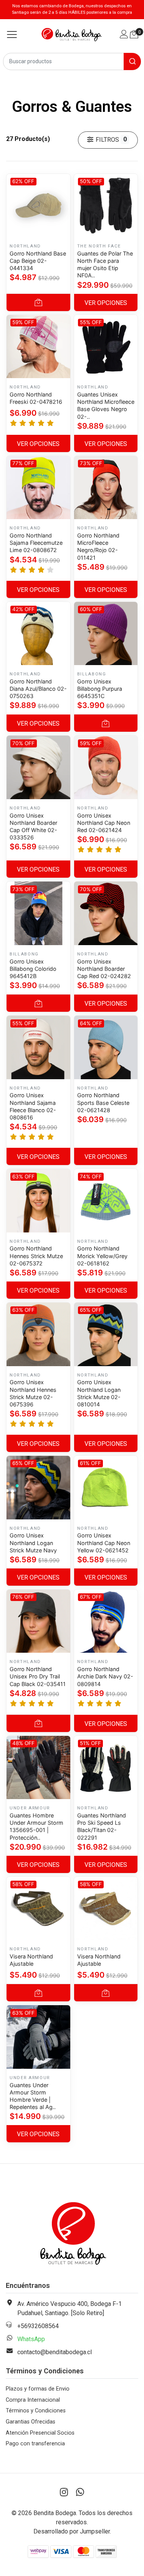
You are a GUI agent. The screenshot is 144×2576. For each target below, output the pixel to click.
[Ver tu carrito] (134, 34)
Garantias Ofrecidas (31, 2422)
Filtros (110, 139)
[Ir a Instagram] (64, 2492)
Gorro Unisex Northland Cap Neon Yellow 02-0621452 (104, 1543)
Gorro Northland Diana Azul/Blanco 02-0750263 (38, 689)
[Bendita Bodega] (72, 34)
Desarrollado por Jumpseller (72, 2531)
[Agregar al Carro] (38, 302)
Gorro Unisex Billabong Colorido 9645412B (33, 969)
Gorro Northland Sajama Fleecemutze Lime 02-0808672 (36, 543)
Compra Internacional (33, 2400)
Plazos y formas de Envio (38, 2389)
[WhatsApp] (80, 2492)
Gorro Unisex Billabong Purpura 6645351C (100, 689)
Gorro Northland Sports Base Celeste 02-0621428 (103, 1102)
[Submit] (132, 61)
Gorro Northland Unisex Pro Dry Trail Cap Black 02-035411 (38, 1676)
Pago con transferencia (35, 2444)
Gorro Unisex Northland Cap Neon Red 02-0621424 (104, 823)
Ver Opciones (106, 303)
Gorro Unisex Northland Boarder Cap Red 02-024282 (104, 969)
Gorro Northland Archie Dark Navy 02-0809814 (105, 1676)
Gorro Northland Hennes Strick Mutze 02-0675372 (36, 1256)
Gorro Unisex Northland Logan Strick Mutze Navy (33, 1543)
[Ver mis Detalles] (124, 35)
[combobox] (72, 61)
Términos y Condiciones (36, 2411)
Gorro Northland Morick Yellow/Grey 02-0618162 (102, 1256)
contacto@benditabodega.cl (55, 2352)
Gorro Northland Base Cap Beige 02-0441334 (38, 261)
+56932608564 (38, 2326)
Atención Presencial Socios (40, 2433)
